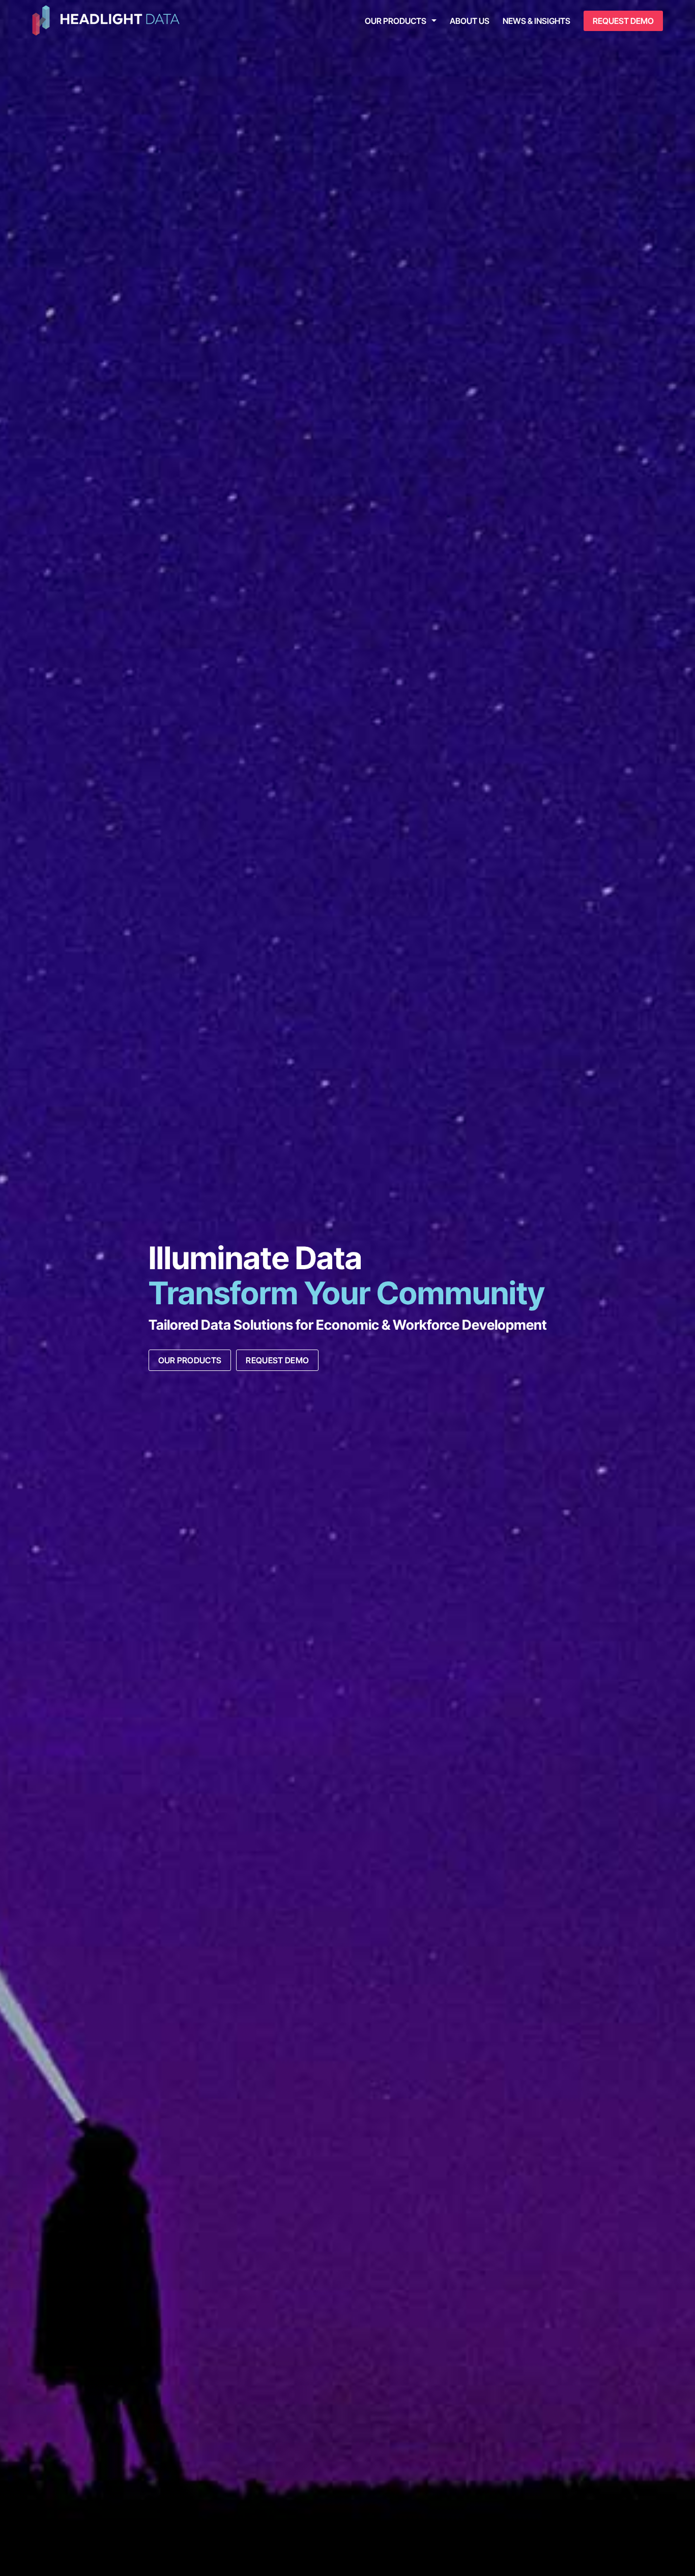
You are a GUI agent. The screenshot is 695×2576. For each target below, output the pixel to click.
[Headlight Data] (106, 21)
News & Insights (537, 21)
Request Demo (623, 21)
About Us (470, 21)
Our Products (396, 21)
